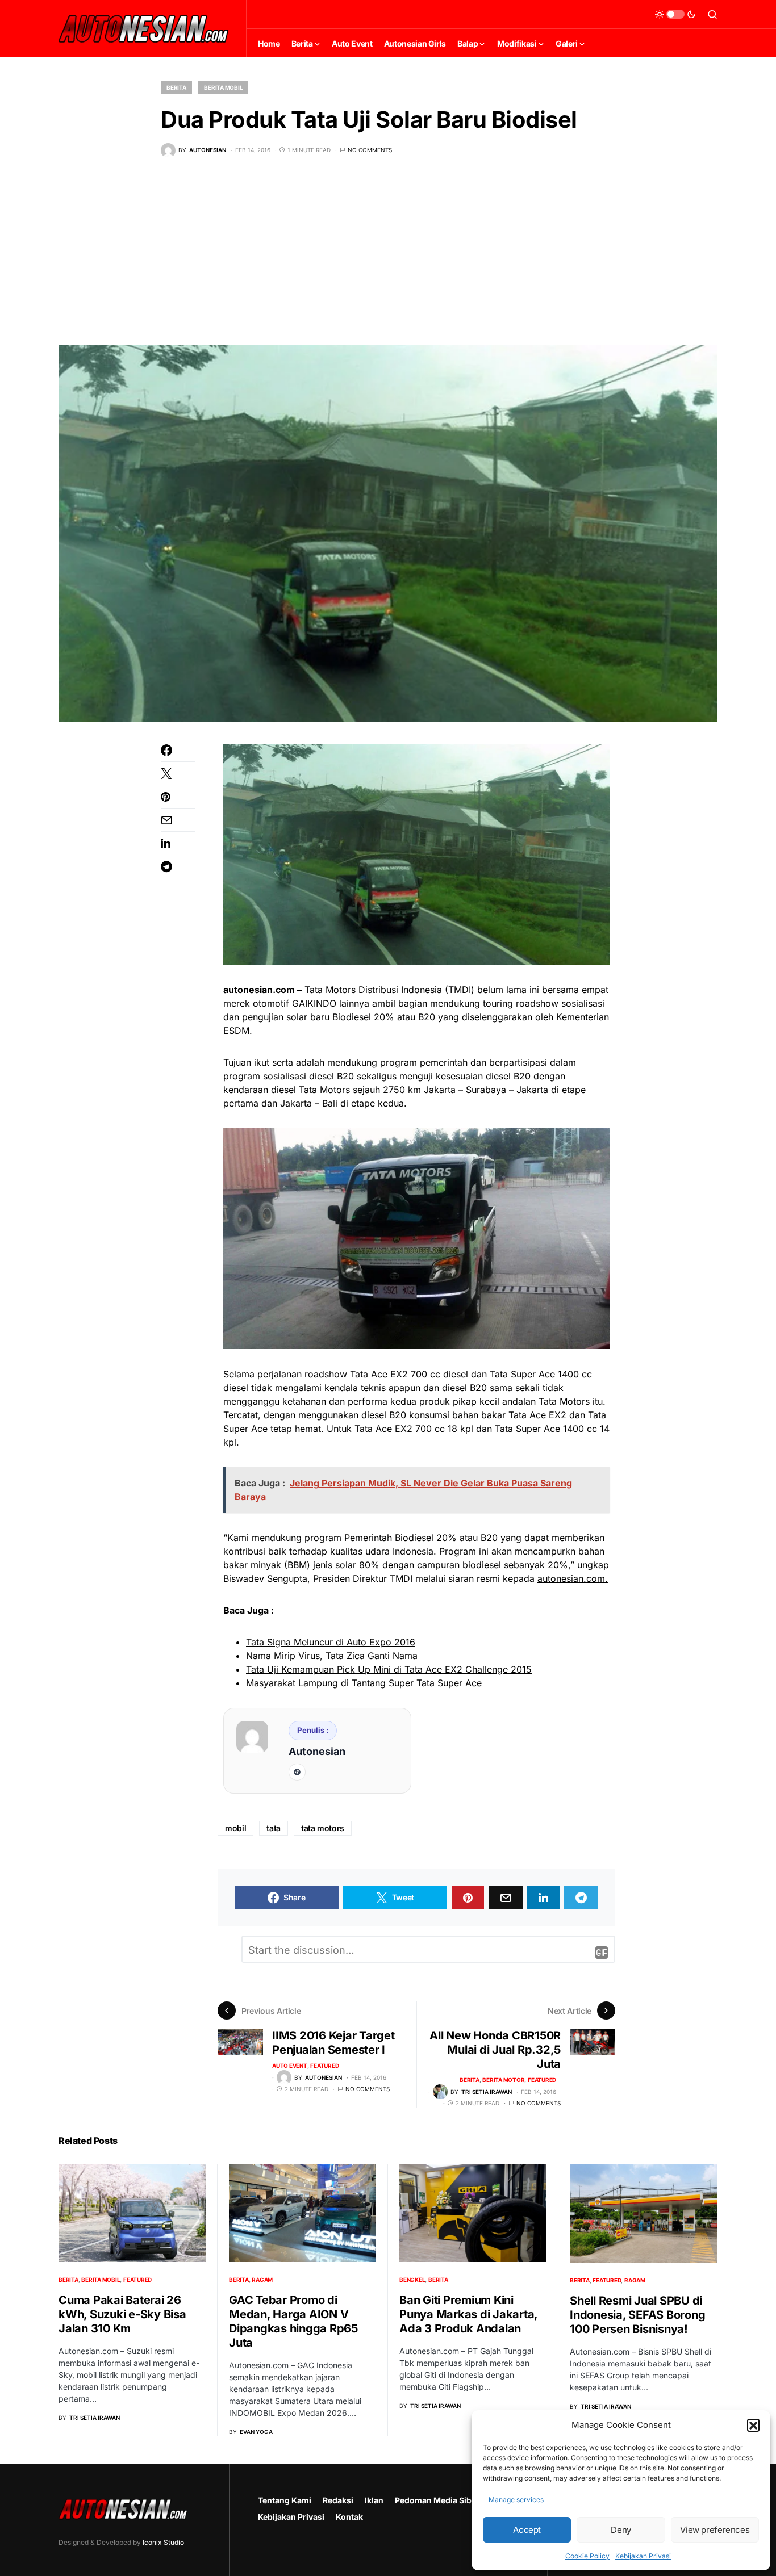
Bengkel (412, 2280)
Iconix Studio (163, 2542)
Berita (176, 87)
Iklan (374, 2500)
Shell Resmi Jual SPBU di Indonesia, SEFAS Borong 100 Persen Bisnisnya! (637, 2315)
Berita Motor (503, 2080)
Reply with (602, 1953)
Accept (527, 2530)
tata (274, 1828)
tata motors (323, 1828)
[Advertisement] (388, 260)
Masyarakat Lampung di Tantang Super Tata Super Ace (364, 1683)
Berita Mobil (223, 87)
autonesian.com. (573, 1578)
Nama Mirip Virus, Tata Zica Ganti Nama (332, 1656)
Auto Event (290, 2066)
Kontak (349, 2517)
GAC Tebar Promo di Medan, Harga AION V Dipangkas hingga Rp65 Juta (293, 2321)
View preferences (715, 2530)
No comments (370, 150)
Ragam (262, 2280)
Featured (324, 2066)
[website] (297, 1772)
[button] (753, 2425)
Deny (621, 2530)
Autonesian (317, 1751)
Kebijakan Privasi (643, 2556)
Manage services (516, 2500)
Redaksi (338, 2500)
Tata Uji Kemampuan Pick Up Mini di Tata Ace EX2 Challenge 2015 (389, 1669)
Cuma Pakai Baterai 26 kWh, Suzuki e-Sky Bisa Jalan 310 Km (122, 2314)
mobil (235, 1828)
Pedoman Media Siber (437, 2500)
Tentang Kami (285, 2500)
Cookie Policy (587, 2556)
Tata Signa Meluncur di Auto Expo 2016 (331, 1642)
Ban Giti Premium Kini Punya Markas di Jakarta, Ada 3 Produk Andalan (468, 2314)
